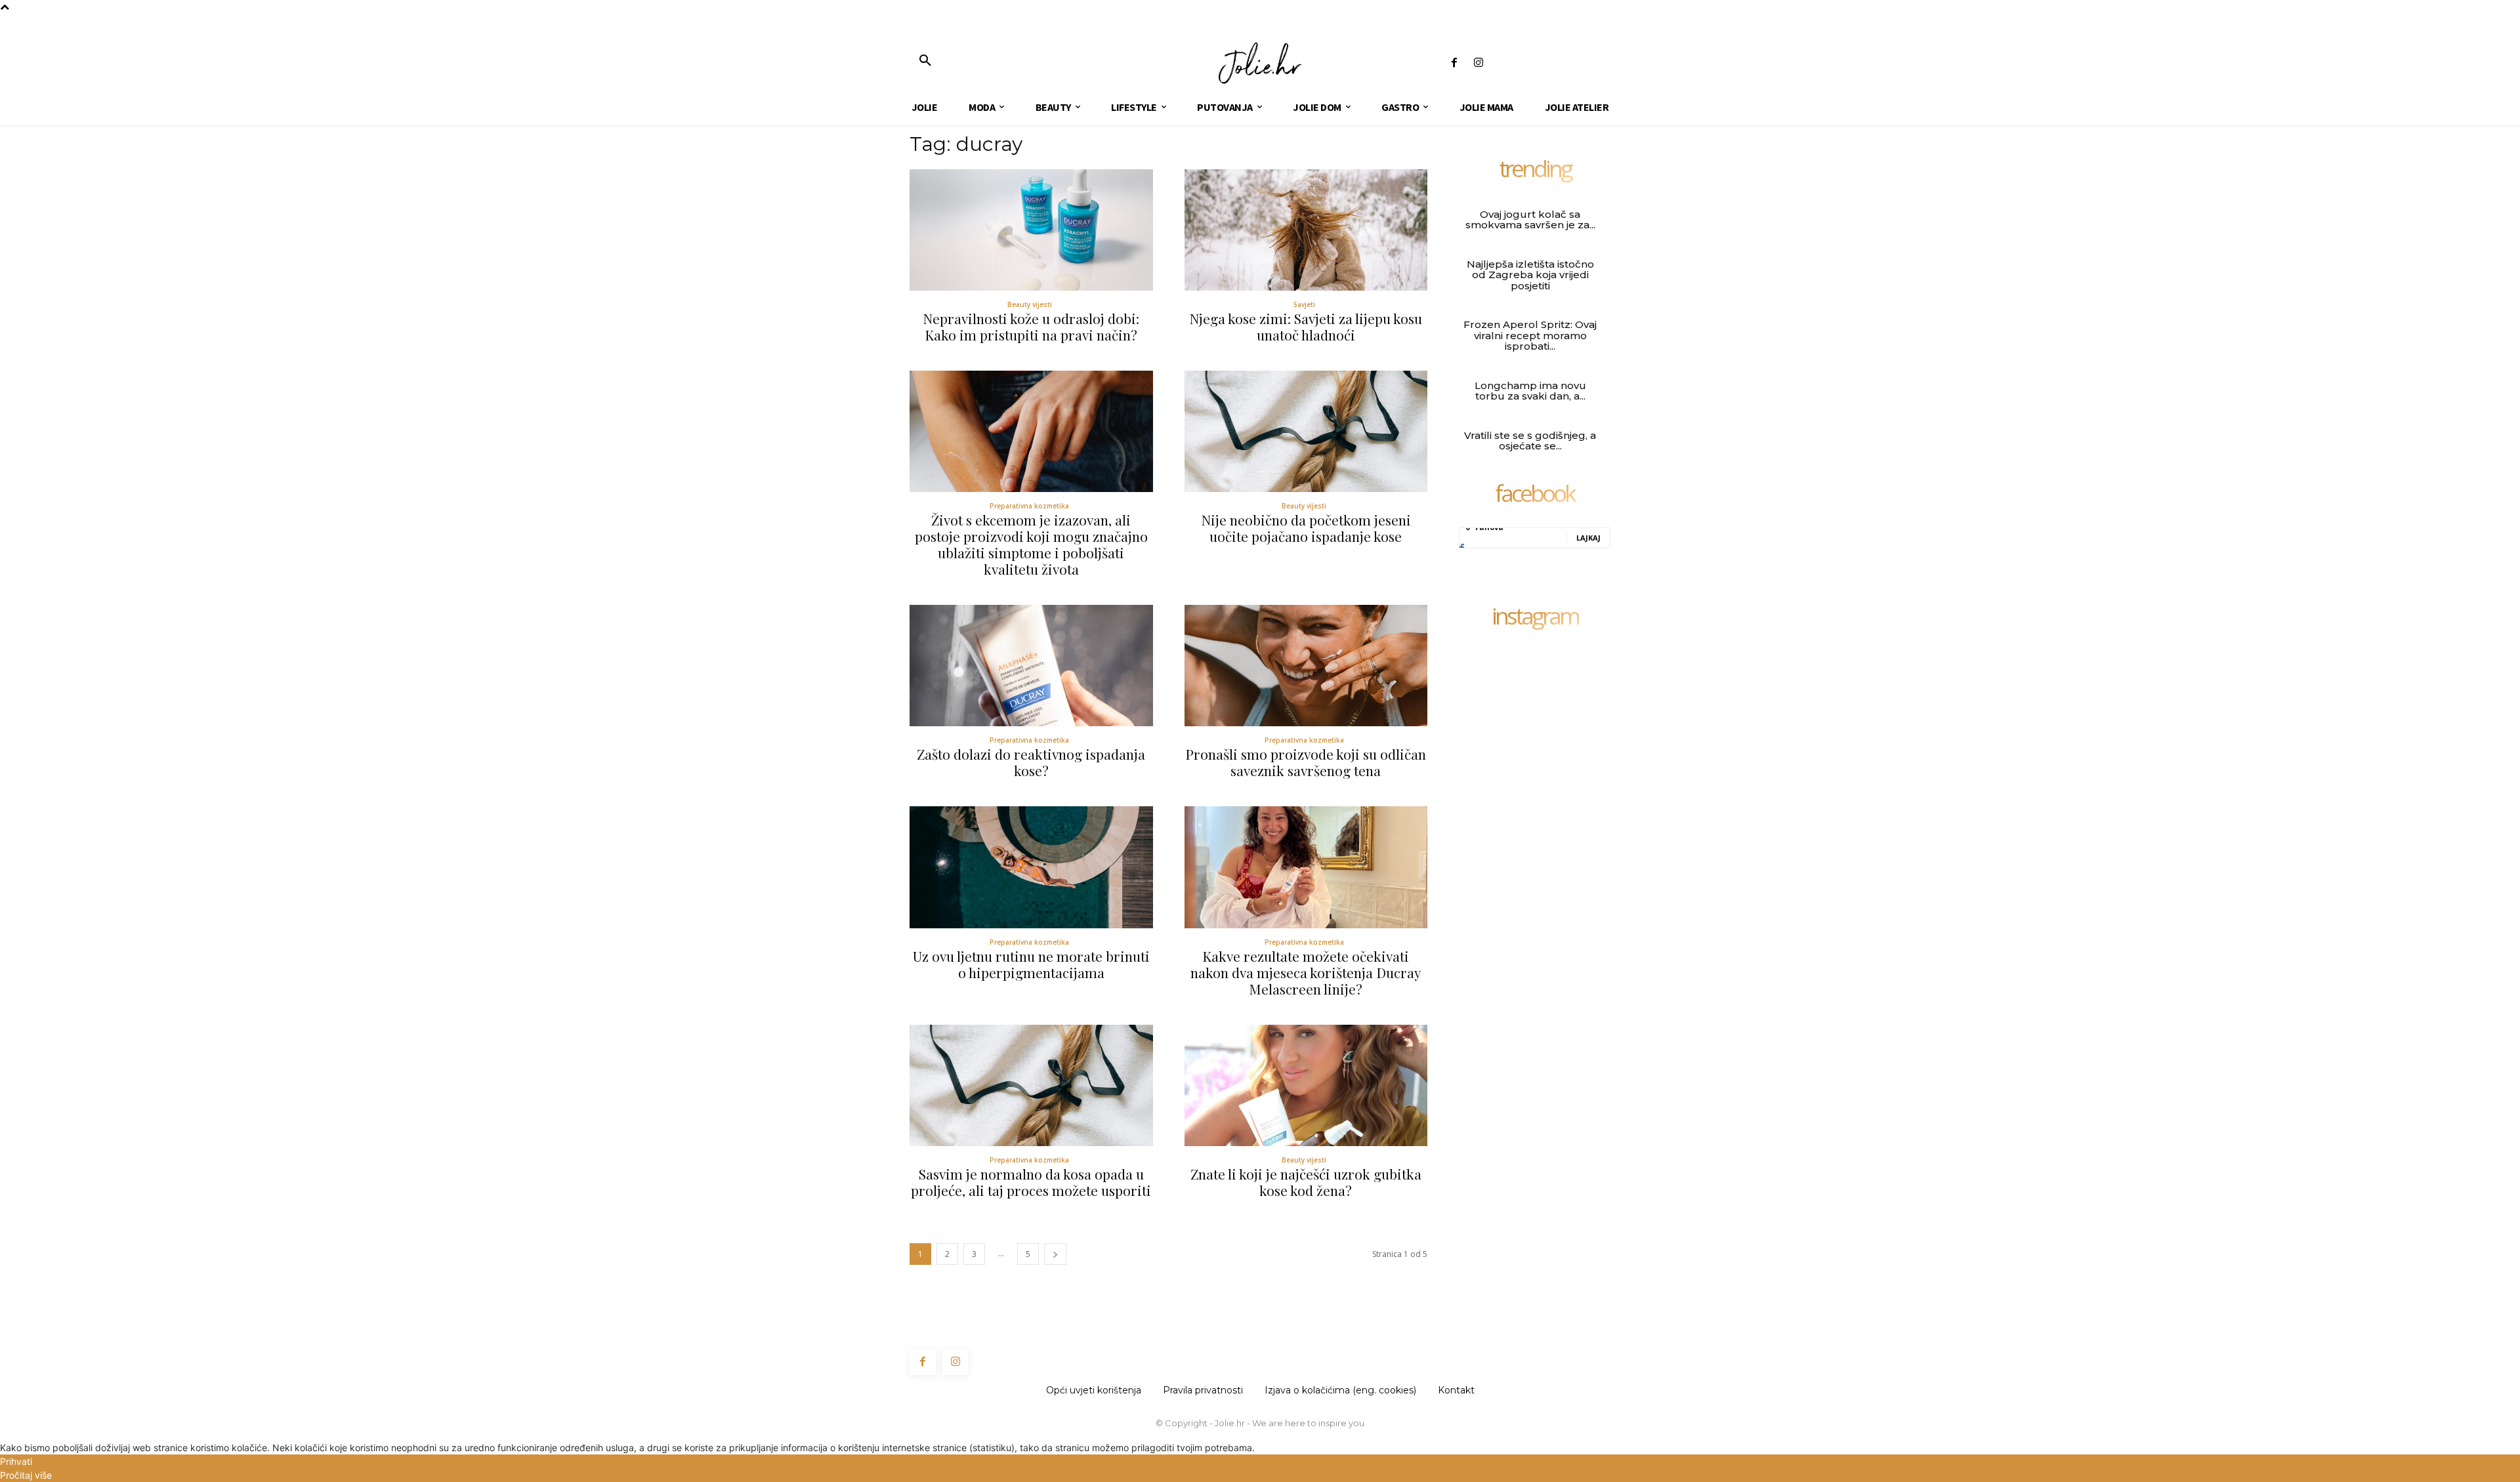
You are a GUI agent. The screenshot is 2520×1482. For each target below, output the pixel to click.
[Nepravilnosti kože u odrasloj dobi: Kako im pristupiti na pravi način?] (1031, 230)
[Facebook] (1454, 63)
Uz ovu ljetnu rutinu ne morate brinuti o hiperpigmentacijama (1031, 964)
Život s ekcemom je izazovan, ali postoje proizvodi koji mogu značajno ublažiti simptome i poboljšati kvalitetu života (1031, 544)
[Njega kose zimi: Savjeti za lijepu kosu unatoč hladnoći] (1306, 230)
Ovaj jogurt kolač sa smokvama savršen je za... (1530, 220)
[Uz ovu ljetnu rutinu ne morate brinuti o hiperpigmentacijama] (1031, 867)
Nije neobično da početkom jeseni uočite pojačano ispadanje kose (1306, 528)
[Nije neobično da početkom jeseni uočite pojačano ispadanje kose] (1306, 431)
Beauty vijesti (1030, 304)
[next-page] (1055, 1254)
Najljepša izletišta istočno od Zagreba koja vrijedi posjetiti (1530, 275)
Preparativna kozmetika (1029, 506)
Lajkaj (1588, 538)
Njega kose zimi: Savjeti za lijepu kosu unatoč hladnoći (1306, 326)
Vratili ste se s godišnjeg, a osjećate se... (1530, 441)
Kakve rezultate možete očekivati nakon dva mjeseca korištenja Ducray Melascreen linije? (1306, 972)
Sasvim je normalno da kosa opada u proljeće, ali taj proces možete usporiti (1031, 1182)
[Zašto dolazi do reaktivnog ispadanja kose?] (1031, 666)
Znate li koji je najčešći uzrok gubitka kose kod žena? (1306, 1182)
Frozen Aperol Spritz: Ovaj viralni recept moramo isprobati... (1530, 335)
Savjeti (1304, 304)
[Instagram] (1478, 63)
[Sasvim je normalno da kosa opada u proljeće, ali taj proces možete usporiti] (1031, 1085)
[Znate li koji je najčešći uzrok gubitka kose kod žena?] (1306, 1085)
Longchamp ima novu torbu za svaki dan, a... (1530, 391)
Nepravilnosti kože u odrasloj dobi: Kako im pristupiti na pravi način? (1031, 326)
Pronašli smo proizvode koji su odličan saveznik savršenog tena (1306, 762)
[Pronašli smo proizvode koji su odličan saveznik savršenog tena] (1306, 666)
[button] (925, 61)
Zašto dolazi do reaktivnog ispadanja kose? (1031, 762)
